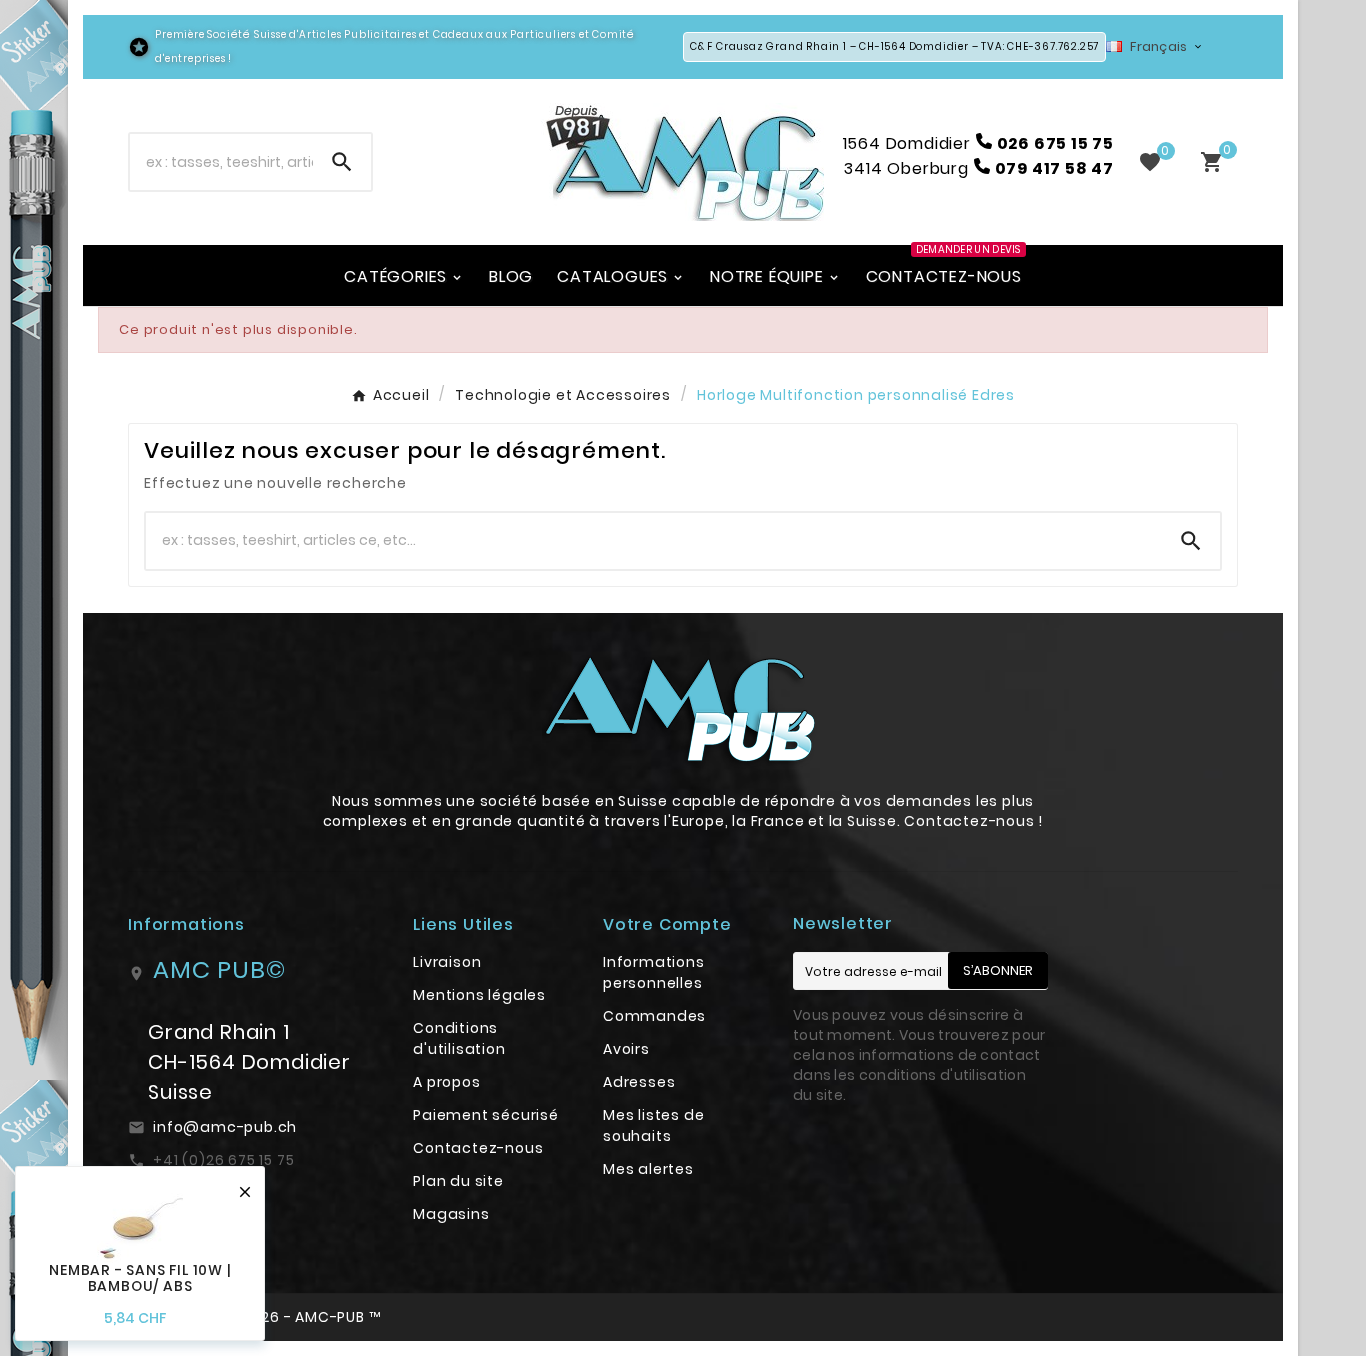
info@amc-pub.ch (225, 1127)
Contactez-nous (478, 1148)
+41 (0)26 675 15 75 (223, 1160)
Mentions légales (479, 995)
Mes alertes (648, 1169)
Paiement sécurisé (486, 1115)
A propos (446, 1082)
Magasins (451, 1214)
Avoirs (626, 1049)
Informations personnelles (654, 972)
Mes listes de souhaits (653, 1125)
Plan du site (458, 1181)
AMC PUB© (219, 969)
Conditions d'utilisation (459, 1038)
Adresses (639, 1082)
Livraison (447, 962)
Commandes (654, 1016)
